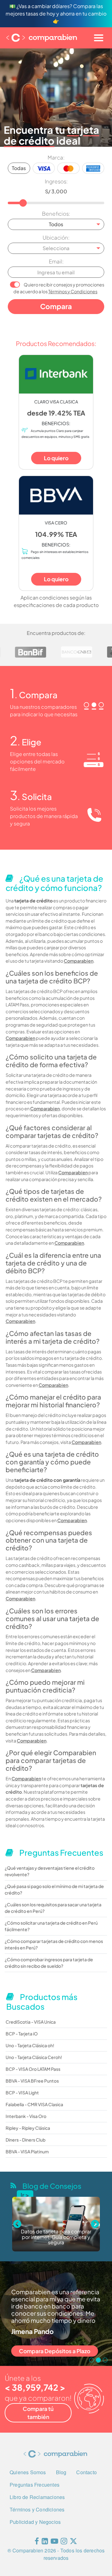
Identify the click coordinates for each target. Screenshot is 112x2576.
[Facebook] (37, 2542)
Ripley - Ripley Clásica (28, 2128)
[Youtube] (54, 2542)
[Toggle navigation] (99, 38)
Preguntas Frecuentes (35, 2485)
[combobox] (56, 224)
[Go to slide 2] (98, 2360)
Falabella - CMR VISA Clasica (34, 2104)
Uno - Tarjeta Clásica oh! (30, 2045)
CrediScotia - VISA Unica (31, 2022)
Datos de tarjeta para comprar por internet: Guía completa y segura (56, 2237)
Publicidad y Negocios (35, 2522)
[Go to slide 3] (105, 2360)
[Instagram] (64, 2542)
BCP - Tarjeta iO (22, 2034)
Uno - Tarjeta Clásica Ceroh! (34, 2057)
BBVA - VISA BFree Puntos (32, 2081)
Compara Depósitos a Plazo (55, 2351)
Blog (61, 2472)
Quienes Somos (28, 2472)
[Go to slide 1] (91, 2360)
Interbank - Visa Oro (26, 2116)
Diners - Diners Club (26, 2140)
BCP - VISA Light (22, 2093)
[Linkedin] (45, 2542)
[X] (73, 2542)
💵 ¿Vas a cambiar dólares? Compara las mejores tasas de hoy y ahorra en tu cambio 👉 (56, 13)
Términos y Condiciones (73, 291)
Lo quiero (56, 458)
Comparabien (79, 961)
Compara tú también (38, 2413)
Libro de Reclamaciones (37, 2497)
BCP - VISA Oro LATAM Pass (33, 2069)
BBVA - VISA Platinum (27, 2151)
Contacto (86, 2472)
